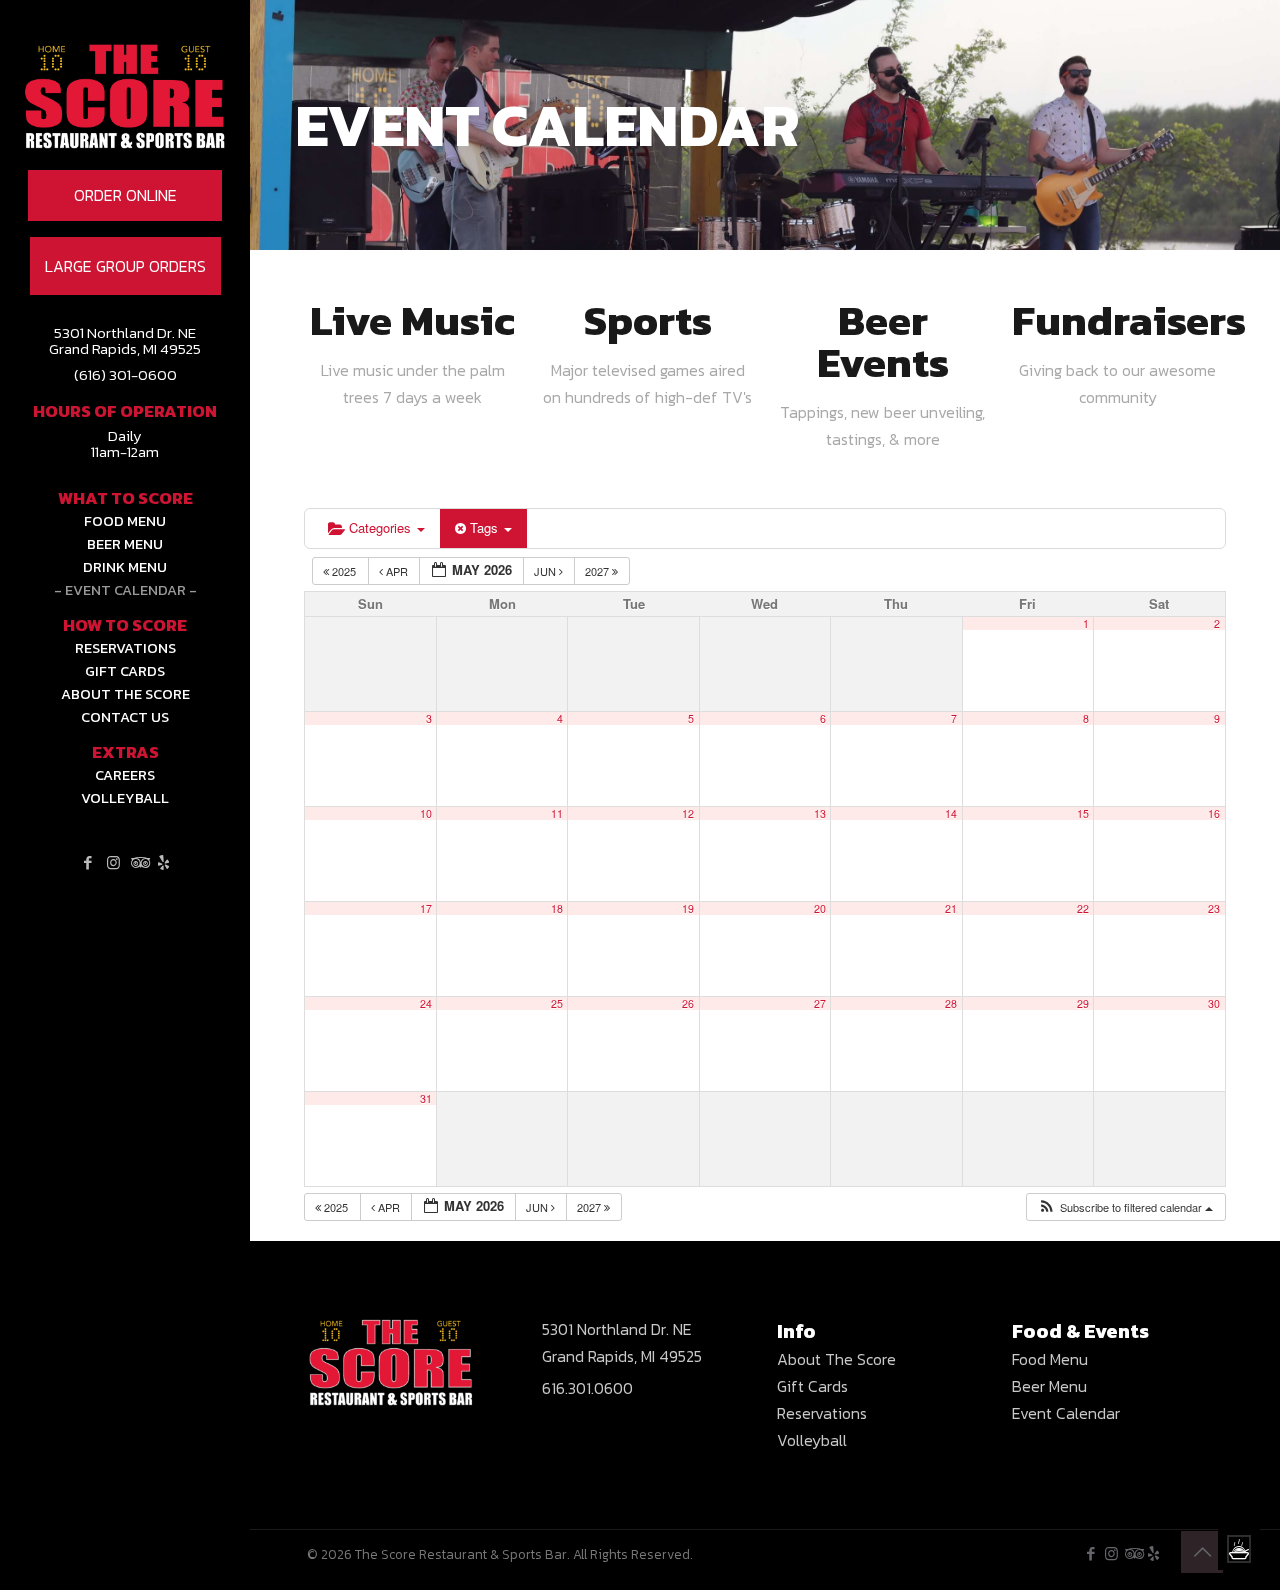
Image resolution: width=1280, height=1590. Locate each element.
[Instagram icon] (113, 862)
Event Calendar (1066, 1413)
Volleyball (812, 1440)
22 (1083, 908)
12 (688, 813)
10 (426, 813)
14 (951, 813)
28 (951, 1003)
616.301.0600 (587, 1388)
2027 (598, 571)
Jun (546, 571)
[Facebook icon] (88, 862)
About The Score (836, 1359)
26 (688, 1003)
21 (951, 908)
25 (557, 1003)
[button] (1125, 1207)
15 (1083, 813)
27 (820, 1003)
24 (426, 1003)
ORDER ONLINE (125, 195)
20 (820, 908)
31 (426, 1098)
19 (688, 908)
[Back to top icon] (1202, 1552)
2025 (344, 571)
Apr (397, 571)
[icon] (163, 862)
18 (557, 908)
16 (1214, 813)
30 (1214, 1003)
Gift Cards (812, 1386)
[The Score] (125, 125)
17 (426, 908)
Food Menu (1050, 1359)
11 (557, 813)
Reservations (822, 1413)
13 (820, 813)
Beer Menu (1049, 1386)
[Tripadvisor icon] (138, 862)
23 (1214, 908)
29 (1083, 1003)
